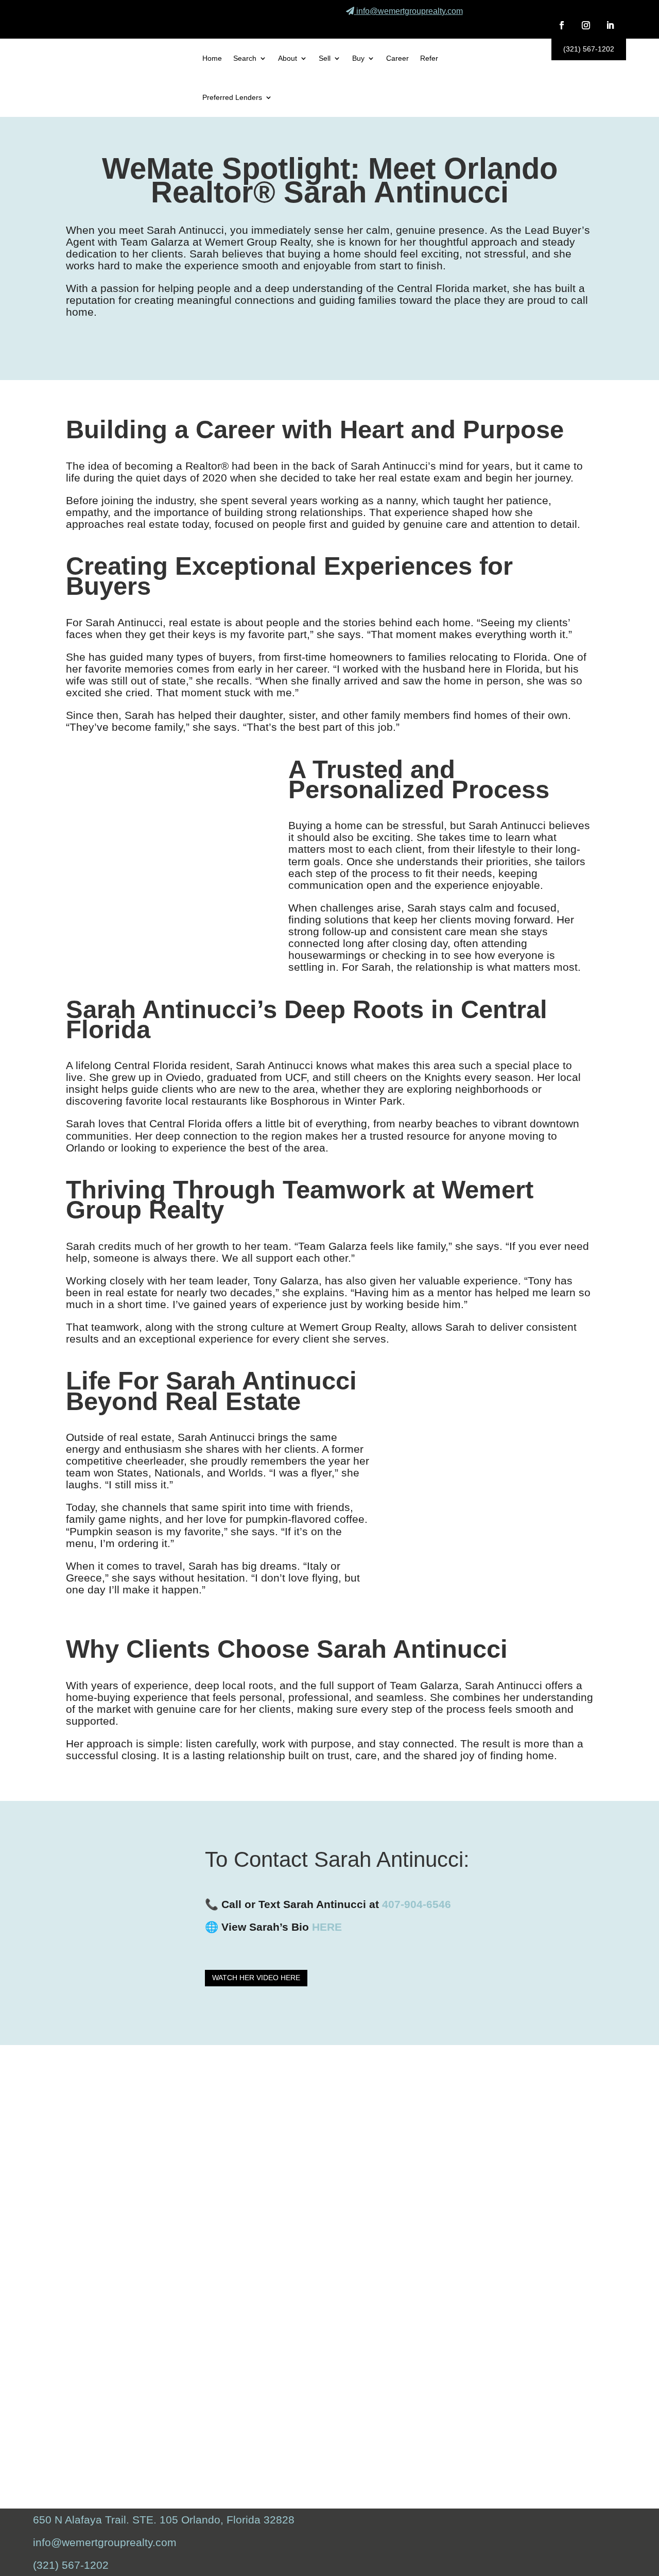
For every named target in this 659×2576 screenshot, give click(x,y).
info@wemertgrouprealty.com (410, 11)
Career (397, 58)
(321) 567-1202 (589, 49)
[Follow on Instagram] (586, 25)
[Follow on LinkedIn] (610, 25)
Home (212, 58)
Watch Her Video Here (256, 1978)
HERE (327, 1927)
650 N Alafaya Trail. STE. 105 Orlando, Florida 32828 (164, 2520)
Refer (429, 58)
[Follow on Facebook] (562, 25)
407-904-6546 (417, 1904)
